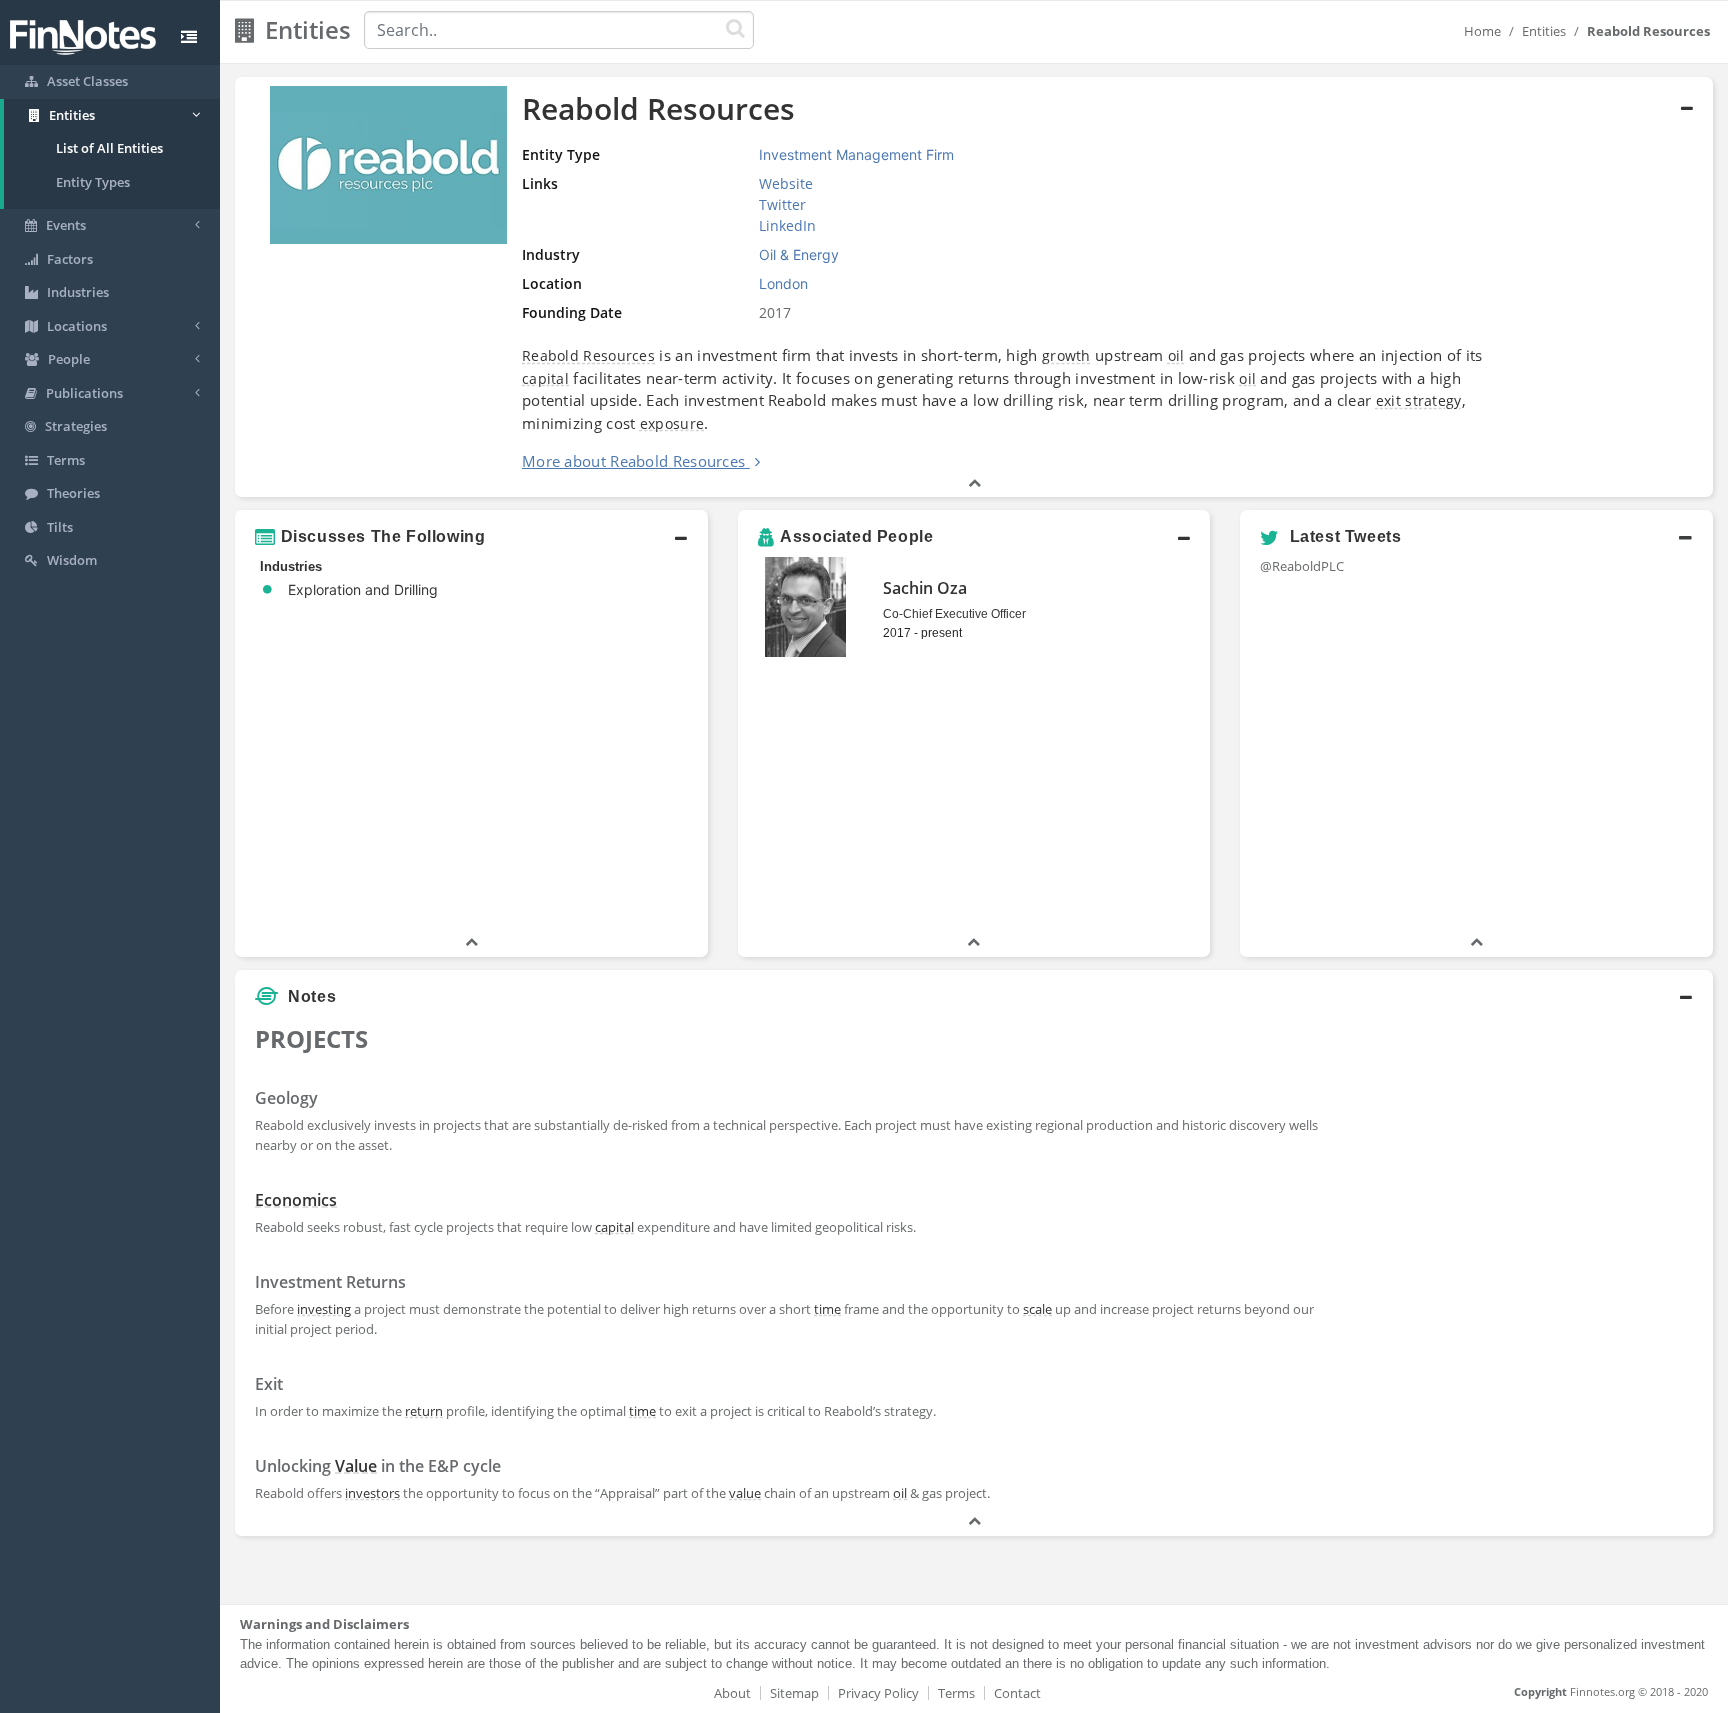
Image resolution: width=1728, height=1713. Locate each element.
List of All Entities (109, 148)
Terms (956, 1693)
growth (1066, 355)
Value (356, 1466)
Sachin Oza (925, 588)
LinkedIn (787, 225)
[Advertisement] (1524, 1157)
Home (1482, 31)
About (732, 1693)
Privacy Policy (878, 1693)
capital (545, 378)
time (827, 1309)
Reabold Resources (588, 355)
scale (1037, 1309)
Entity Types (93, 182)
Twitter (782, 204)
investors (372, 1493)
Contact (1017, 1693)
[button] (974, 287)
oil (1176, 355)
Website (786, 183)
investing (324, 1309)
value (745, 1493)
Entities (1544, 31)
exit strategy (1419, 400)
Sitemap (794, 1693)
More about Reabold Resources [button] (633, 461)
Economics (296, 1200)
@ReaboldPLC (1302, 566)
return (424, 1411)
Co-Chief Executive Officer (954, 614)
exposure (672, 423)
